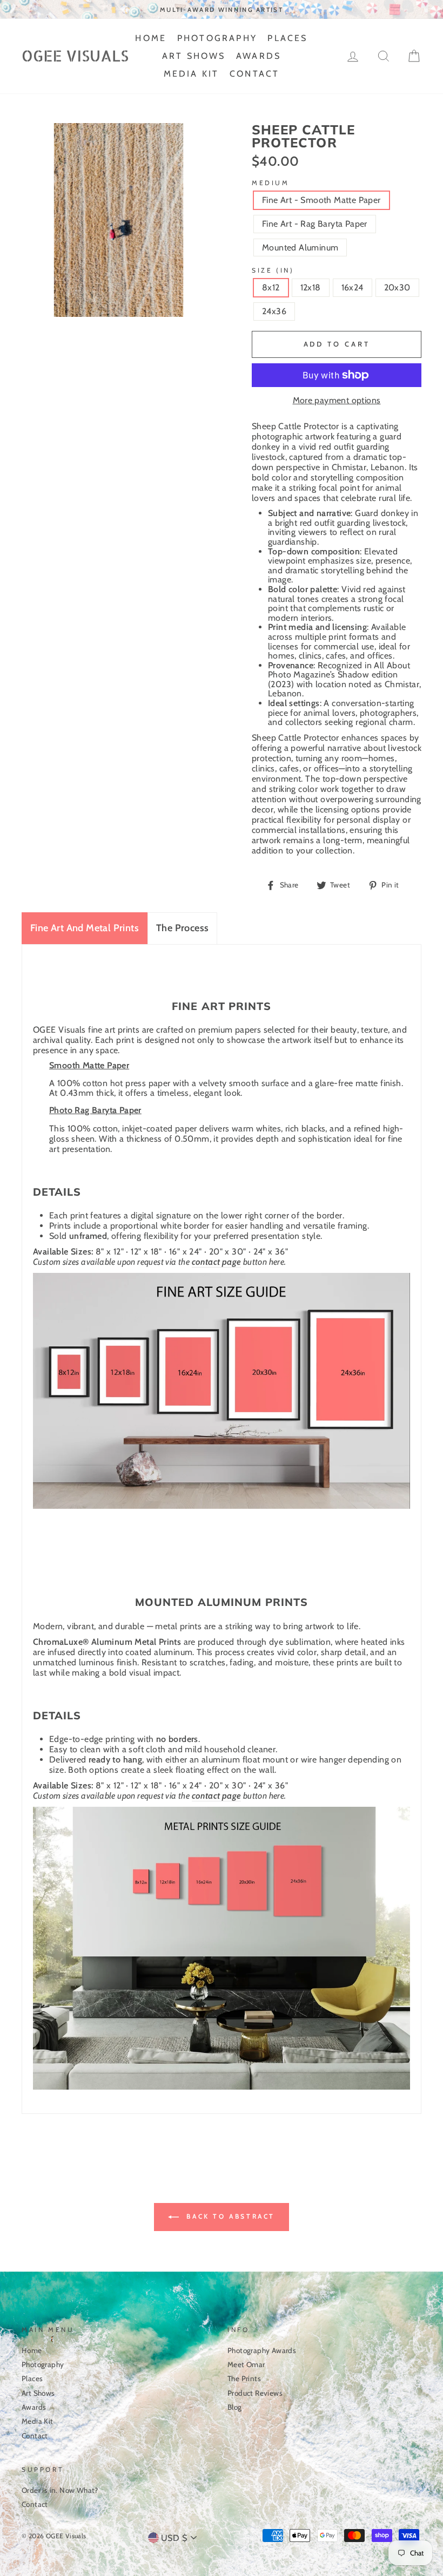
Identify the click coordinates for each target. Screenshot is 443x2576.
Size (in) (273, 270)
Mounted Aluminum (300, 248)
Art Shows (194, 56)
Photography (217, 38)
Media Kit (192, 74)
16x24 (353, 287)
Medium (271, 183)
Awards (259, 56)
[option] (222, 9)
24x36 (274, 311)
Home (151, 38)
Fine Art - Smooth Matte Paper (321, 200)
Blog (235, 2407)
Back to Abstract (229, 2216)
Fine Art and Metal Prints (85, 928)
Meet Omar (246, 2364)
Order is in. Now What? (60, 2490)
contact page (217, 1262)
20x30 (397, 287)
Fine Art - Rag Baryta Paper (315, 224)
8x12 (271, 287)
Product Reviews (255, 2393)
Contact (254, 74)
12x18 (311, 287)
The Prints (244, 2378)
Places (287, 38)
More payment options (337, 401)
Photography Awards (262, 2350)
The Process (182, 928)
